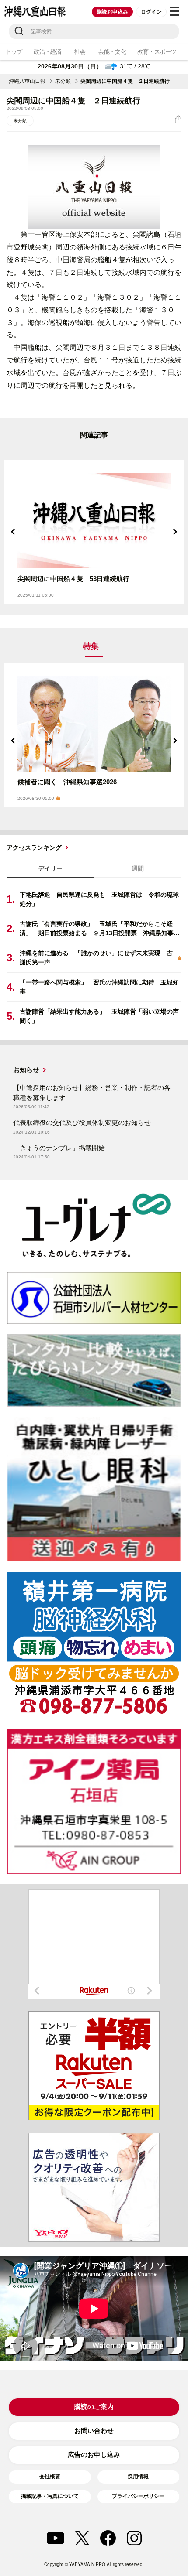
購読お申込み (113, 12)
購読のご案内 (94, 2407)
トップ (14, 52)
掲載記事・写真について (50, 2496)
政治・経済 (48, 52)
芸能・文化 (112, 52)
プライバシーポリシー (138, 2496)
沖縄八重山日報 (27, 81)
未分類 (63, 81)
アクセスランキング (34, 847)
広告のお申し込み (94, 2455)
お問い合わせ (94, 2431)
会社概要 (50, 2477)
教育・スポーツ (157, 52)
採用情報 (138, 2477)
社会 (80, 52)
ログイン (151, 12)
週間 (138, 868)
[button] (13, 532)
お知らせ (26, 1070)
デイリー (50, 868)
